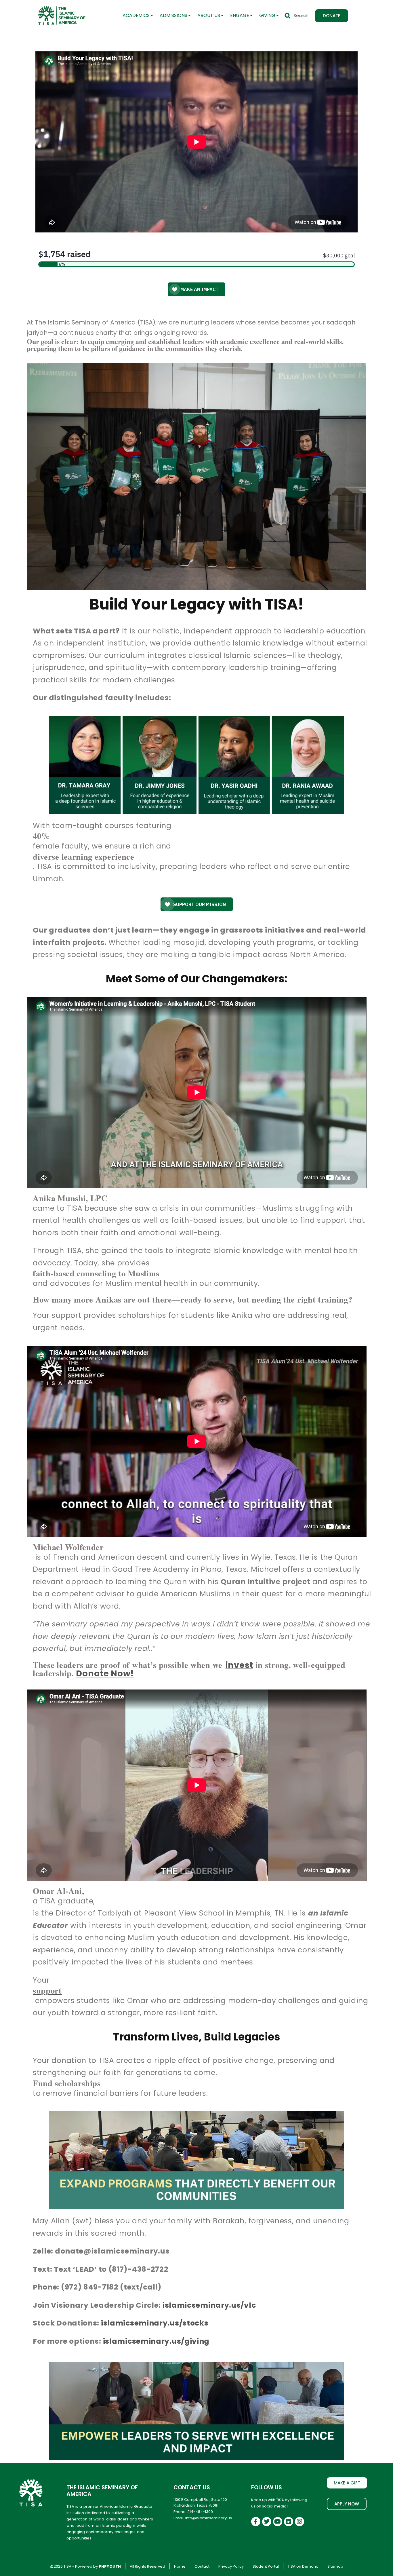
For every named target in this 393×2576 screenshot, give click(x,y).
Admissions (173, 15)
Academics (136, 15)
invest (239, 1665)
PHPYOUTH (110, 2566)
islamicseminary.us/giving (156, 2341)
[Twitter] (267, 2522)
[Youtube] (278, 2522)
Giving (267, 15)
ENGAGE (240, 15)
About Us (209, 15)
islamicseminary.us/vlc (209, 2305)
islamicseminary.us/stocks (155, 2323)
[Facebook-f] (256, 2522)
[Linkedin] (289, 2522)
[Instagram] (299, 2522)
